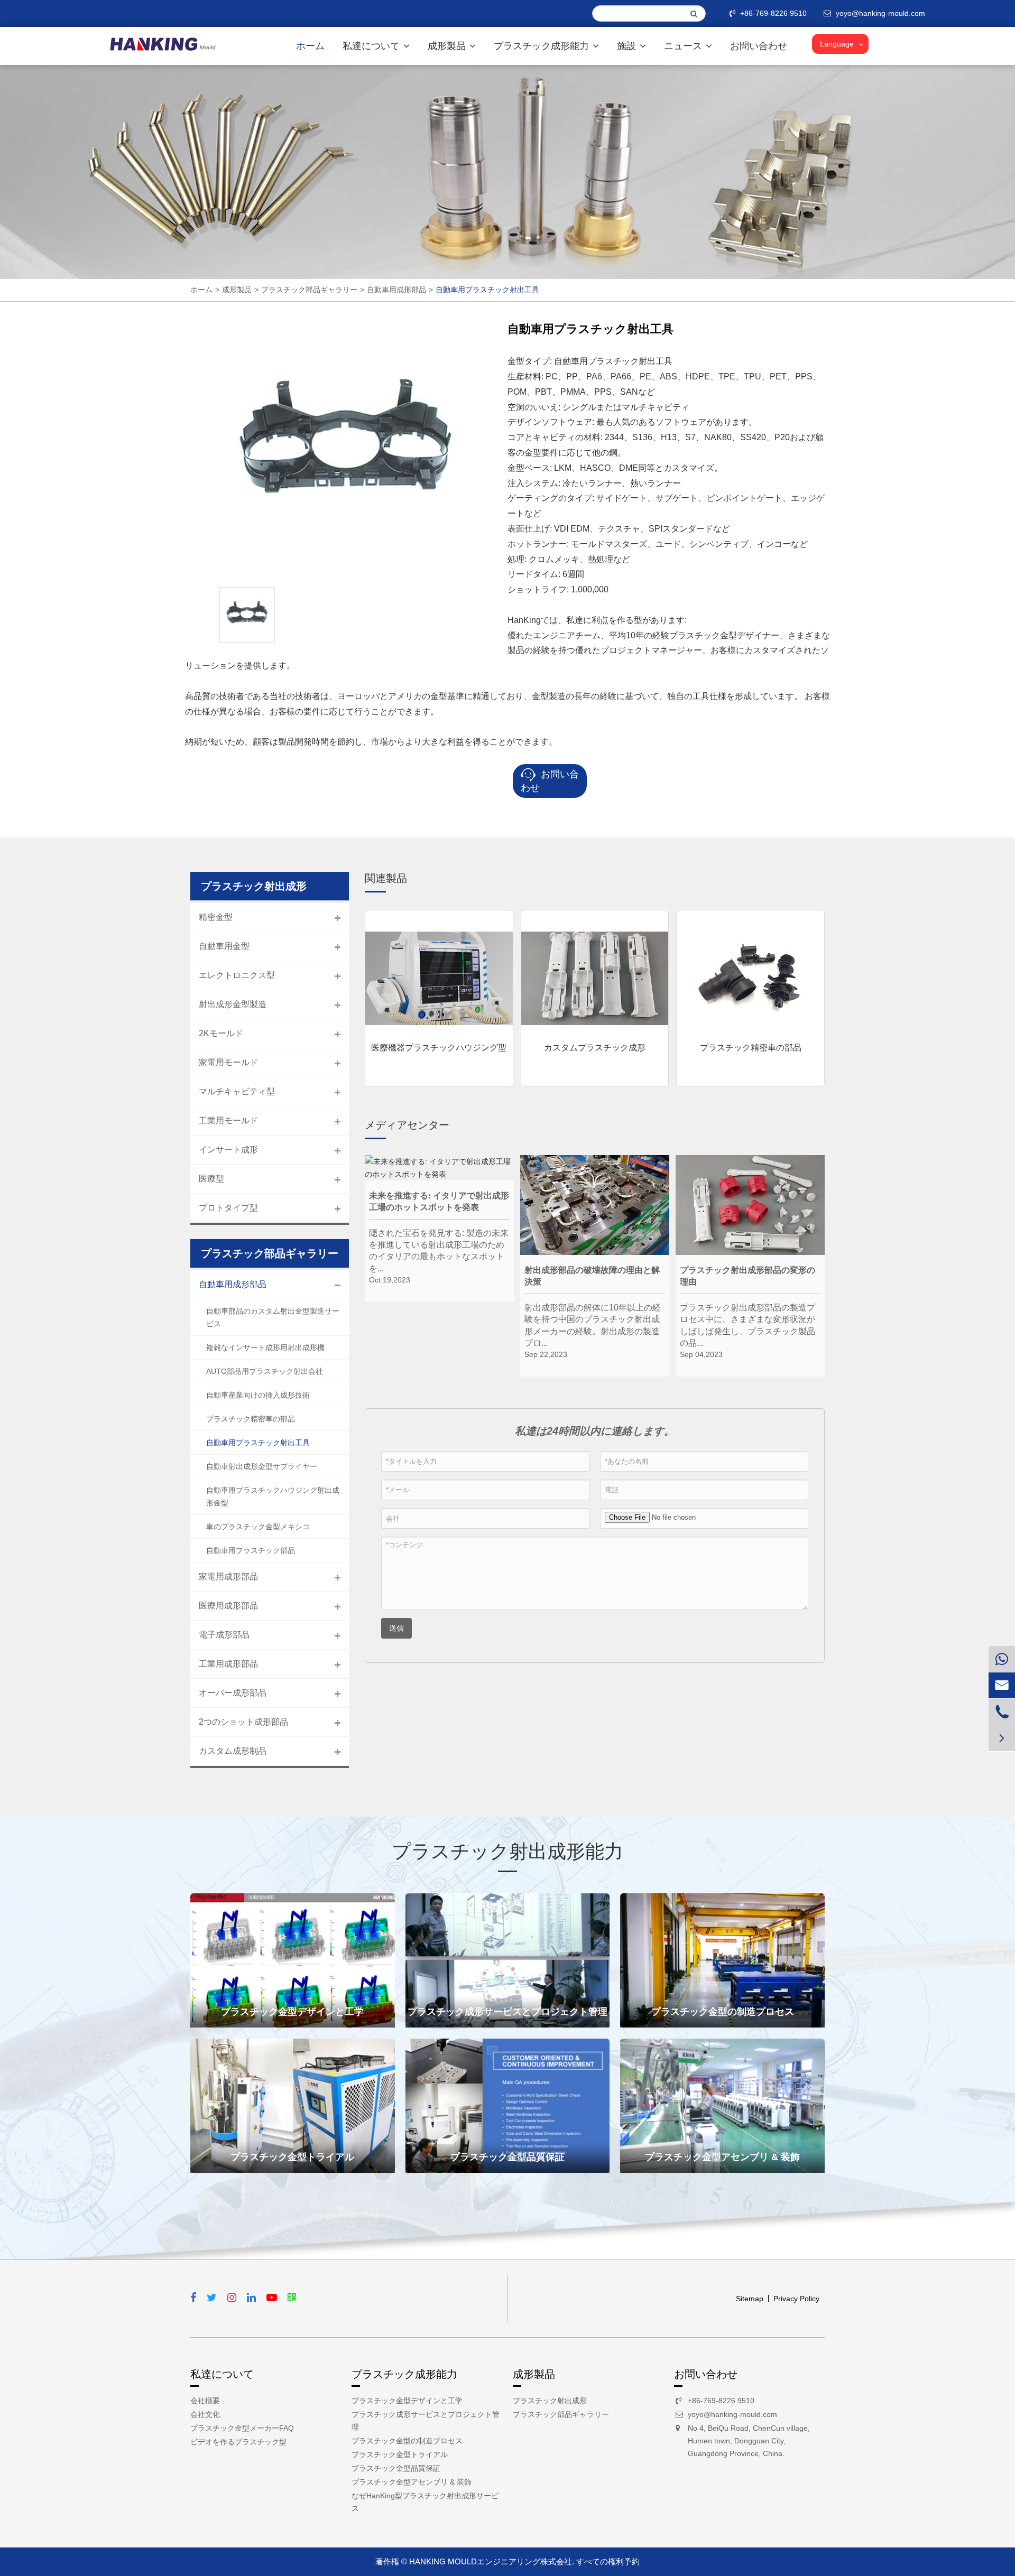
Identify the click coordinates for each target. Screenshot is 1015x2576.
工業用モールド (228, 1120)
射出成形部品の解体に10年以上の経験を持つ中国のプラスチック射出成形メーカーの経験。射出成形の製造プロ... (593, 1320)
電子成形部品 (224, 1635)
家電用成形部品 (228, 1577)
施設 (628, 46)
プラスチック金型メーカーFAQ (242, 2428)
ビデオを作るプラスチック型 (238, 2442)
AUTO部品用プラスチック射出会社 (265, 1371)
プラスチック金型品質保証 (508, 2157)
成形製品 (448, 46)
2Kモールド (221, 1033)
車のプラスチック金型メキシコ (258, 1527)
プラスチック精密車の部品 (751, 1048)
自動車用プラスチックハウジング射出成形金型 (273, 1496)
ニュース (684, 46)
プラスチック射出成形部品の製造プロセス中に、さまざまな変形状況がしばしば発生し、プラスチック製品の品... (748, 1320)
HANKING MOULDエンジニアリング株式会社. (492, 2561)
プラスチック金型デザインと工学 (292, 2012)
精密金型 (216, 917)
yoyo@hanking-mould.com (732, 2414)
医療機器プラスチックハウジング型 (439, 1048)
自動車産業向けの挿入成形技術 (258, 1395)
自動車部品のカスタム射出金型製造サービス (273, 1317)
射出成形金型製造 (233, 1004)
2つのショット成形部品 (243, 1722)
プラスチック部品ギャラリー (309, 290)
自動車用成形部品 (396, 290)
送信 (396, 1628)
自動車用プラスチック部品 (251, 1550)
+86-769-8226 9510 (773, 13)
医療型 (211, 1179)
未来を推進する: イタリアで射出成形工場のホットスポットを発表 (439, 1201)
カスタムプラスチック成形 (595, 1048)
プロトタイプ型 (228, 1208)
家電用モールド (228, 1062)
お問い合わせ (759, 46)
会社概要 (205, 2401)
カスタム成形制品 (233, 1751)
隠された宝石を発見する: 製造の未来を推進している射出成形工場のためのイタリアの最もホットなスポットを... (439, 1246)
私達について (372, 46)
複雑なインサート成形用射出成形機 (265, 1347)
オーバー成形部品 (233, 1693)
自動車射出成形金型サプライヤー (262, 1466)
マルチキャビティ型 (237, 1091)
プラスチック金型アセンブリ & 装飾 (722, 2157)
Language (837, 44)
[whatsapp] (1002, 1659)
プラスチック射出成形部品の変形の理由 (748, 1276)
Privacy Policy (796, 2299)
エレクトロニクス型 (237, 975)
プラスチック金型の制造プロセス (723, 2012)
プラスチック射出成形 (550, 2401)
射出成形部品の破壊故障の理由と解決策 (592, 1276)
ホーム (310, 46)
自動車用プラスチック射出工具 (487, 290)
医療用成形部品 (228, 1606)
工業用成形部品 (228, 1664)
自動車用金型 (224, 946)
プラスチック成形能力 (543, 46)
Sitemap (750, 2299)
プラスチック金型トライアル (292, 2157)
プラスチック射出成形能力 (508, 1851)
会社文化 (205, 2414)
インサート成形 (228, 1150)
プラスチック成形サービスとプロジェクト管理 (508, 2012)
